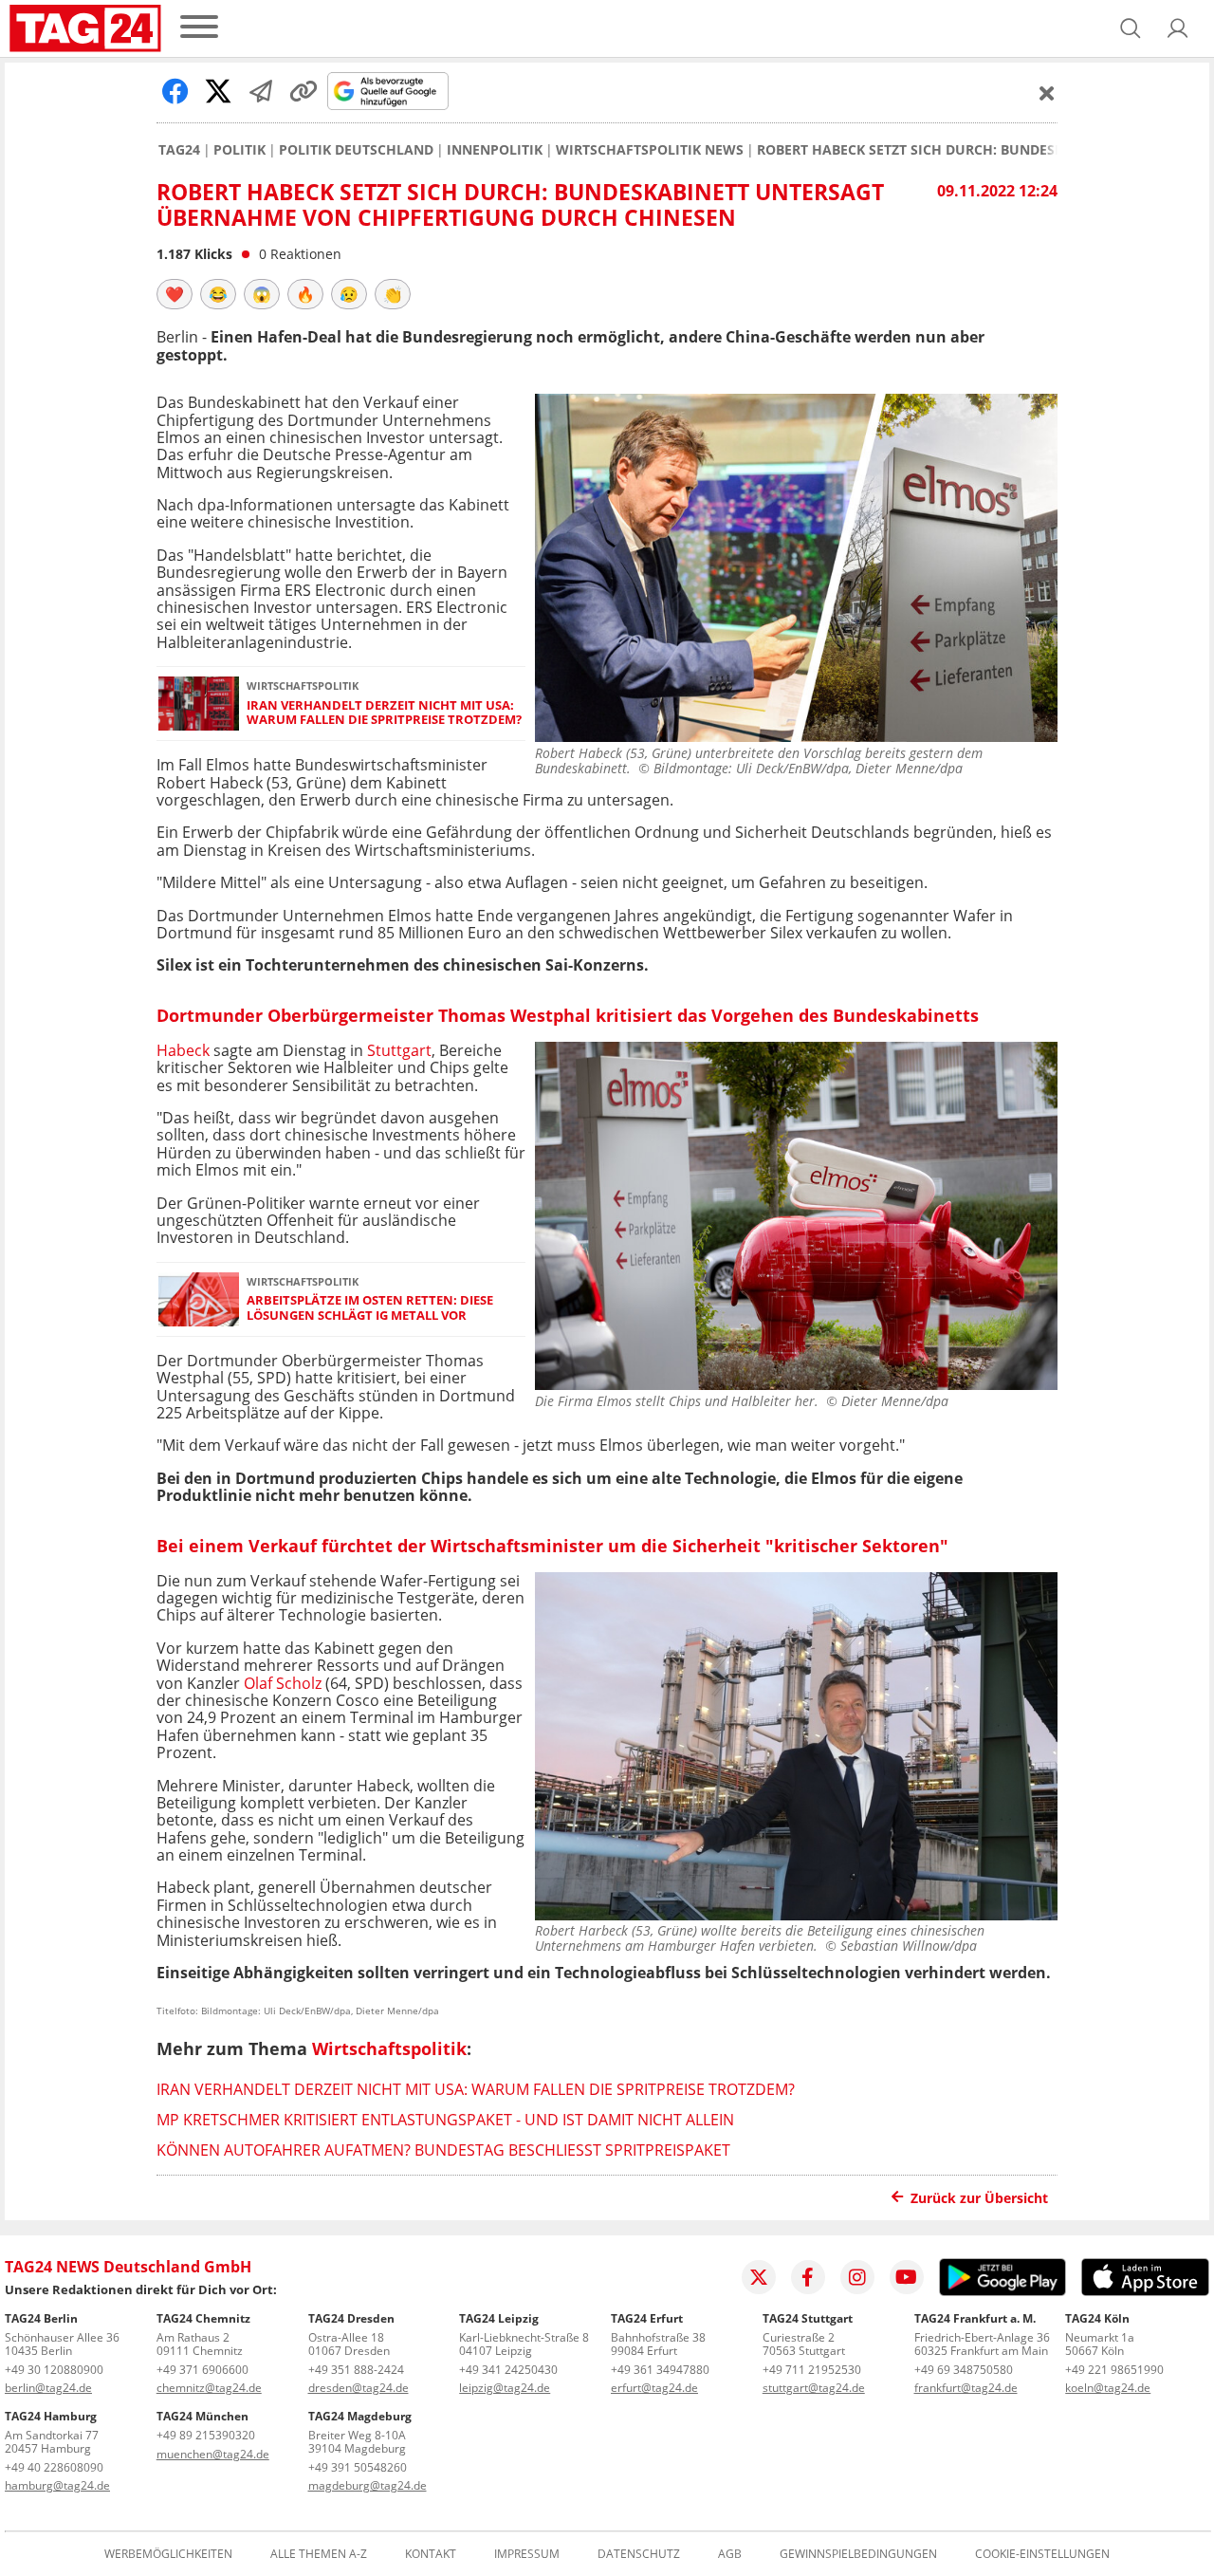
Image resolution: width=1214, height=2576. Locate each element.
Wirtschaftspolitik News (650, 150)
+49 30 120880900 (54, 2370)
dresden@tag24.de (359, 2388)
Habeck (185, 1050)
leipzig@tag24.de (505, 2388)
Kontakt (431, 2554)
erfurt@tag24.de (654, 2388)
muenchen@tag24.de (213, 2454)
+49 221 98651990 (1114, 2370)
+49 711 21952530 (812, 2370)
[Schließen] (1047, 93)
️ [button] (175, 294)
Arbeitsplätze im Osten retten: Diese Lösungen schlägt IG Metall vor (370, 1308)
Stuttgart (399, 1050)
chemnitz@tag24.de (209, 2388)
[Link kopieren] (303, 91)
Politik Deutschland (356, 150)
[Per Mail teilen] (261, 91)
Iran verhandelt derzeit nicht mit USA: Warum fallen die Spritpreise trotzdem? (384, 713)
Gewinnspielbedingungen (858, 2554)
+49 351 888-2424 (356, 2370)
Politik (239, 150)
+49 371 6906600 (202, 2370)
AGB (730, 2554)
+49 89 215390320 (206, 2435)
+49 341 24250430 (508, 2370)
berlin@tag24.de (48, 2388)
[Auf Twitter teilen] (218, 91)
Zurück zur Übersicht (979, 2198)
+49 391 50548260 (358, 2467)
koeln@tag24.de (1108, 2388)
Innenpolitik (495, 150)
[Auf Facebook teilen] (175, 91)
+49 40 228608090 (54, 2467)
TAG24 (179, 150)
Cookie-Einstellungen (1042, 2554)
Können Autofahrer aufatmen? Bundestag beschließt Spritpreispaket (443, 2150)
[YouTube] (907, 2277)
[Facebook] (808, 2277)
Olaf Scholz (283, 1683)
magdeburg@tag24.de (368, 2485)
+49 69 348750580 (964, 2370)
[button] (1178, 28)
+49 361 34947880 (660, 2370)
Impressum (527, 2554)
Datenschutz (639, 2554)
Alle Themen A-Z (319, 2554)
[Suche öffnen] (1131, 28)
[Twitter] (759, 2277)
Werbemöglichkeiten (168, 2554)
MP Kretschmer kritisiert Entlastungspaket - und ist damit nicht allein (445, 2120)
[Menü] (199, 28)
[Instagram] (857, 2277)
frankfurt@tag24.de (966, 2388)
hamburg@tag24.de (57, 2485)
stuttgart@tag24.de (814, 2388)
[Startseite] (85, 28)
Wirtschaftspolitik (389, 2048)
